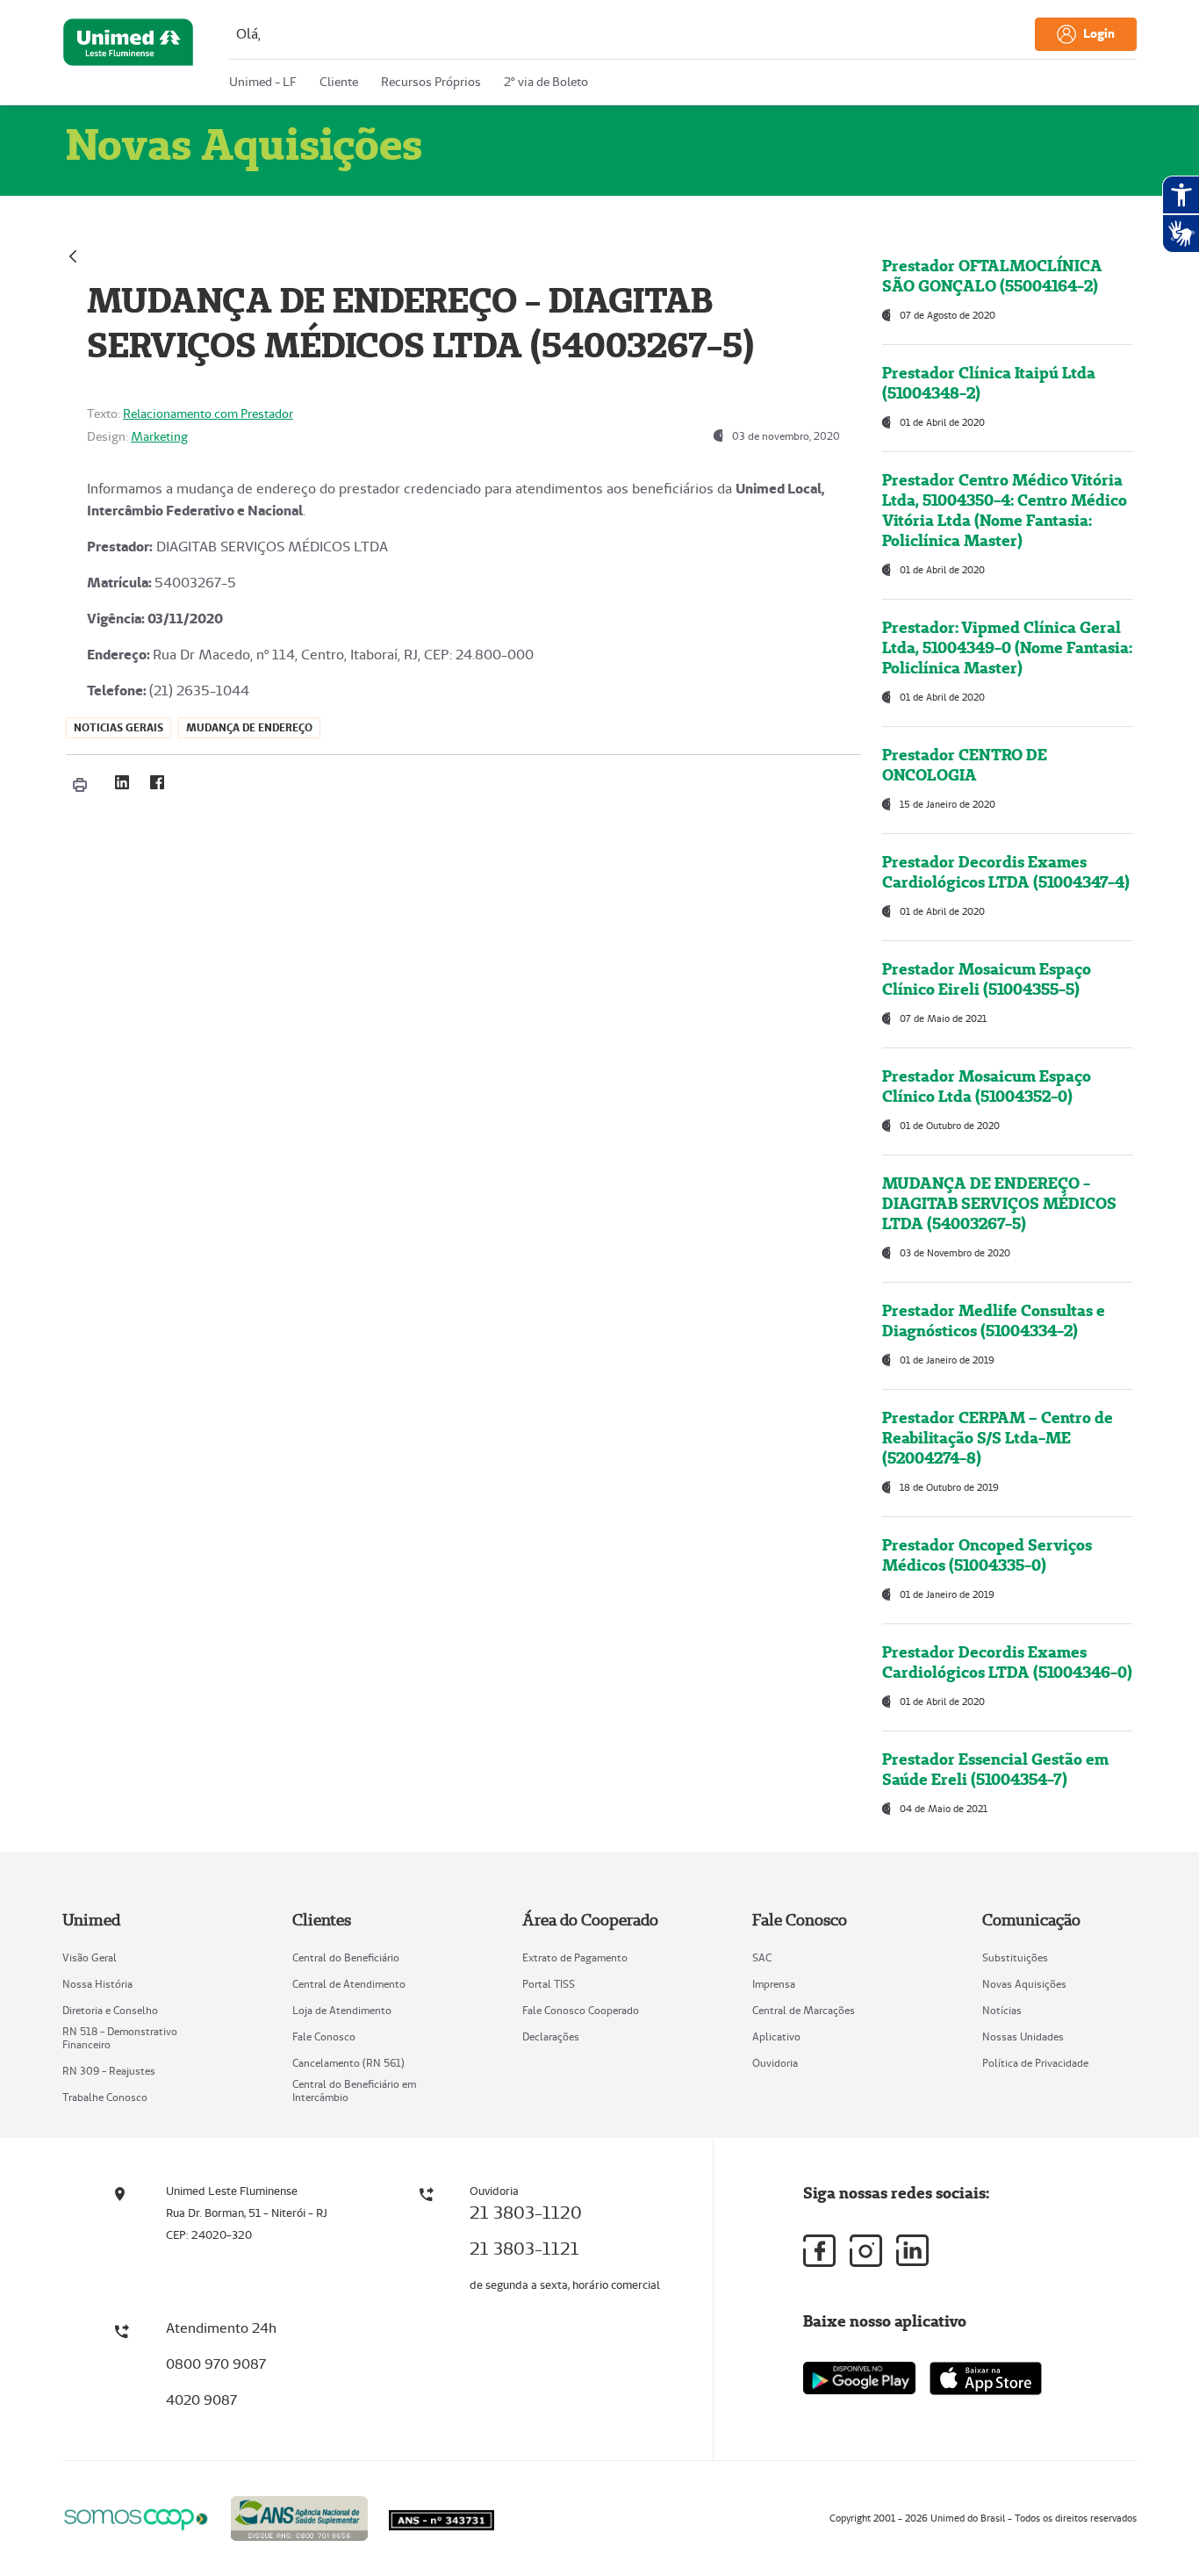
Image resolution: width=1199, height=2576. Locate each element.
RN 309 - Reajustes (109, 2071)
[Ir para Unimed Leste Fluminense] (128, 56)
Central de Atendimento (349, 1984)
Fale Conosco (324, 2036)
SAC (762, 1957)
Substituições (1015, 1957)
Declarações (551, 2036)
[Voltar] (73, 254)
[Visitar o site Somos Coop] (136, 2517)
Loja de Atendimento (342, 2010)
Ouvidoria (775, 2063)
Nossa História (97, 1984)
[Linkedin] (912, 2250)
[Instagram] (866, 2251)
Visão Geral (90, 1957)
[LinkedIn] (122, 782)
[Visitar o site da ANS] (299, 2516)
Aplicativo (776, 2036)
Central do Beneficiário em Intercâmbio (354, 2090)
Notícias (1002, 2010)
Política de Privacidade (1035, 2063)
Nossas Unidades (1023, 2036)
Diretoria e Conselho (110, 2010)
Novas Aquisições (1024, 1984)
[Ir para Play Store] (859, 2378)
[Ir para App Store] (986, 2378)
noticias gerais (118, 727)
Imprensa (774, 1984)
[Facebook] (157, 782)
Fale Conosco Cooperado (581, 2010)
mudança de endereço (249, 727)
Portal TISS (549, 1984)
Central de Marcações (804, 2010)
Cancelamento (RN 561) (348, 2063)
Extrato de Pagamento (575, 1957)
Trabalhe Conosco (105, 2097)
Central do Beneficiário (346, 1957)
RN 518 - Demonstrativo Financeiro (120, 2038)
